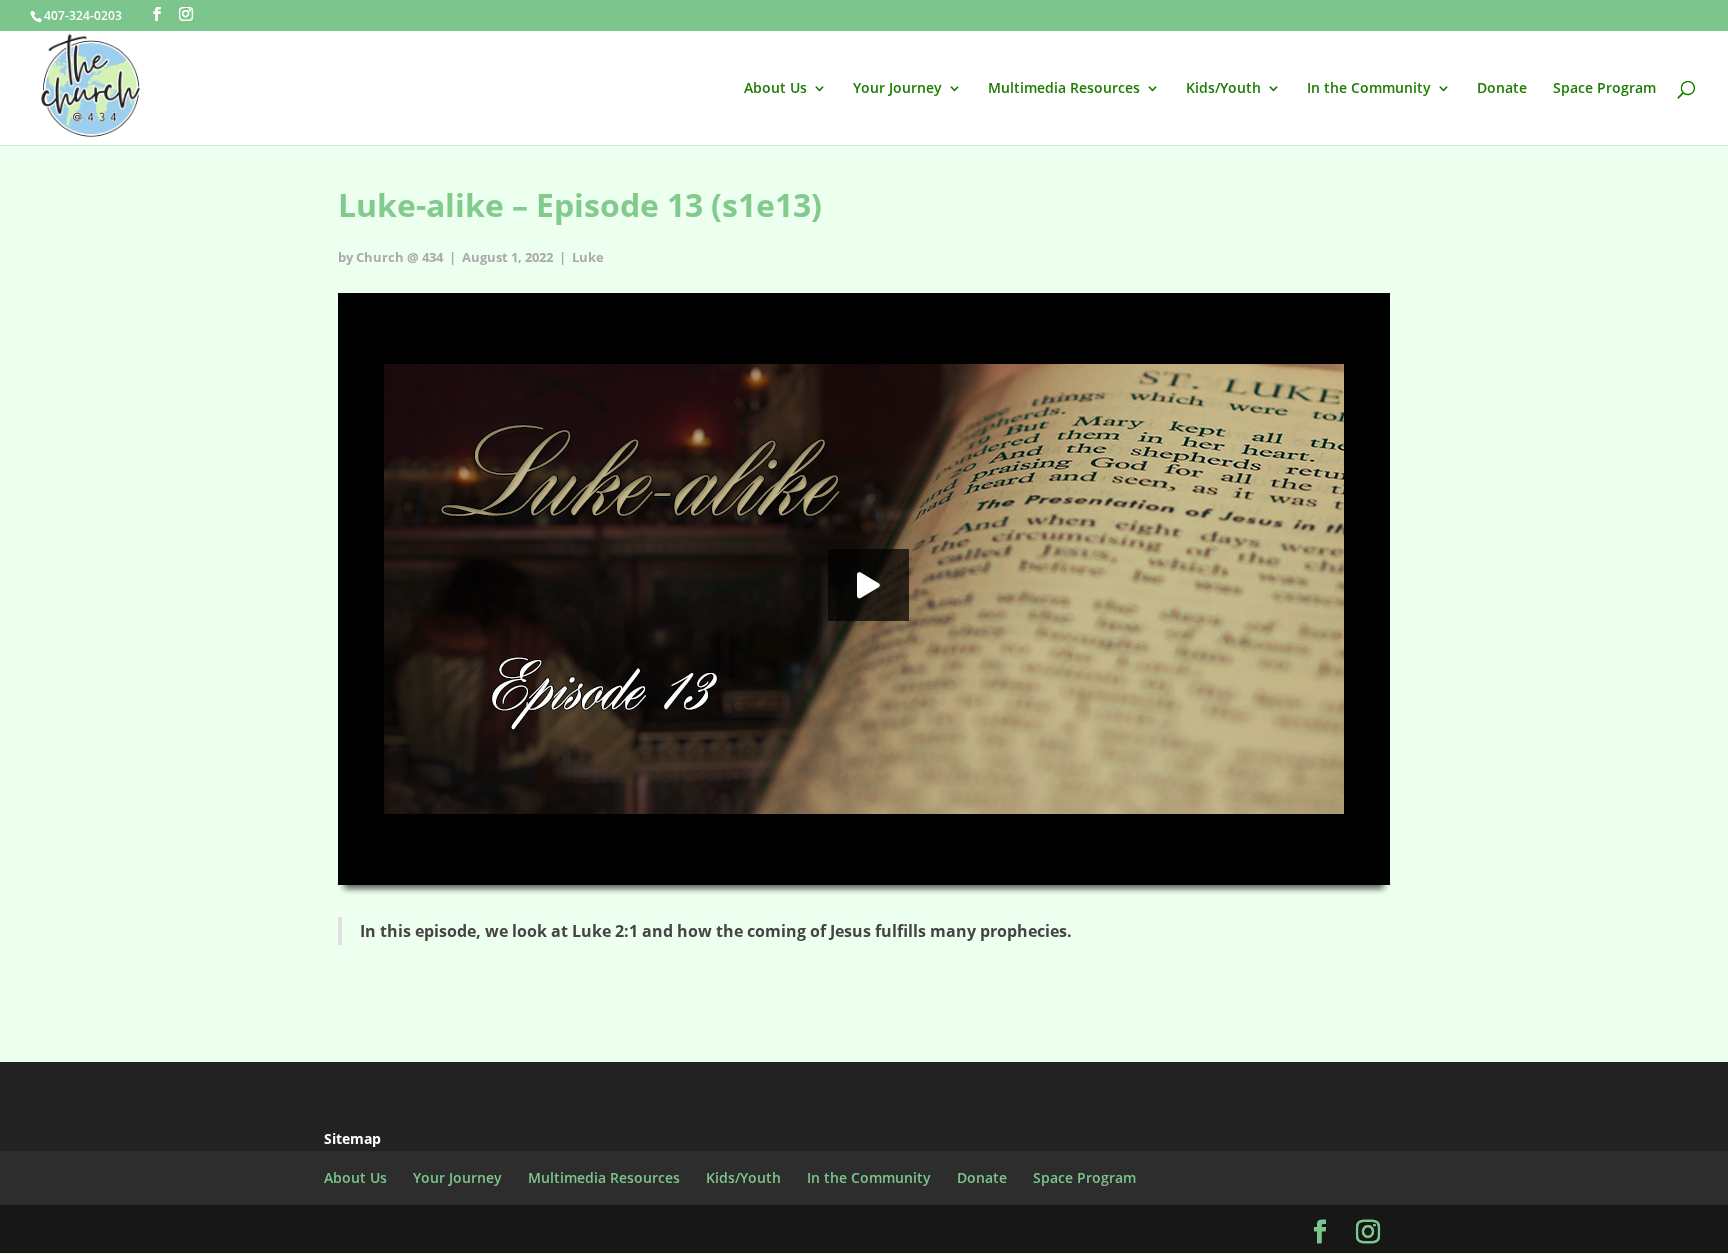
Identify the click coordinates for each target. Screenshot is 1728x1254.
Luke (588, 257)
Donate (1502, 89)
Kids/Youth (1223, 89)
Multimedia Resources (1064, 89)
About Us (775, 89)
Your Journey (897, 89)
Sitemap (352, 1138)
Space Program (1604, 89)
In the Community (1369, 89)
